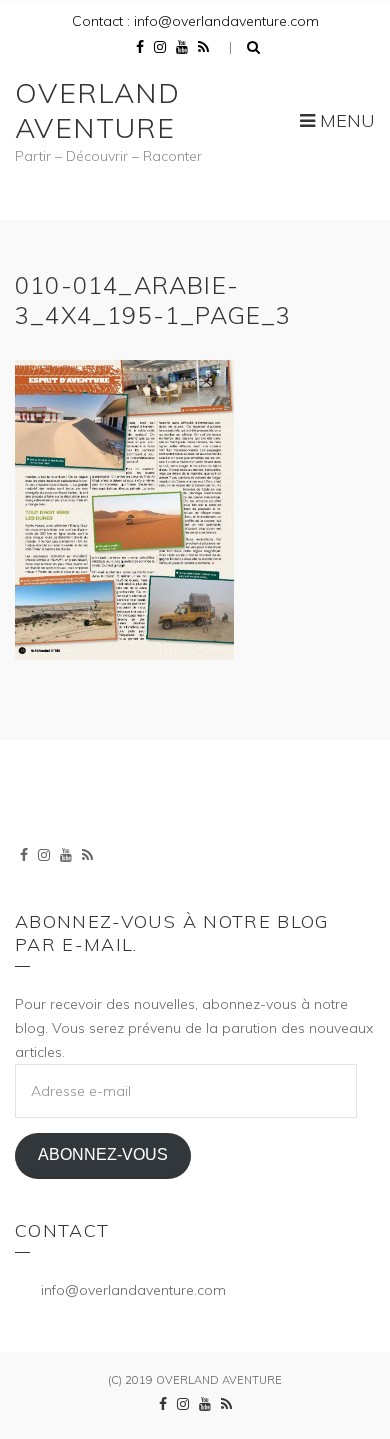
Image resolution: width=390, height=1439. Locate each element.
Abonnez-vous (103, 1154)
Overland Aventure (97, 110)
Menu (345, 120)
